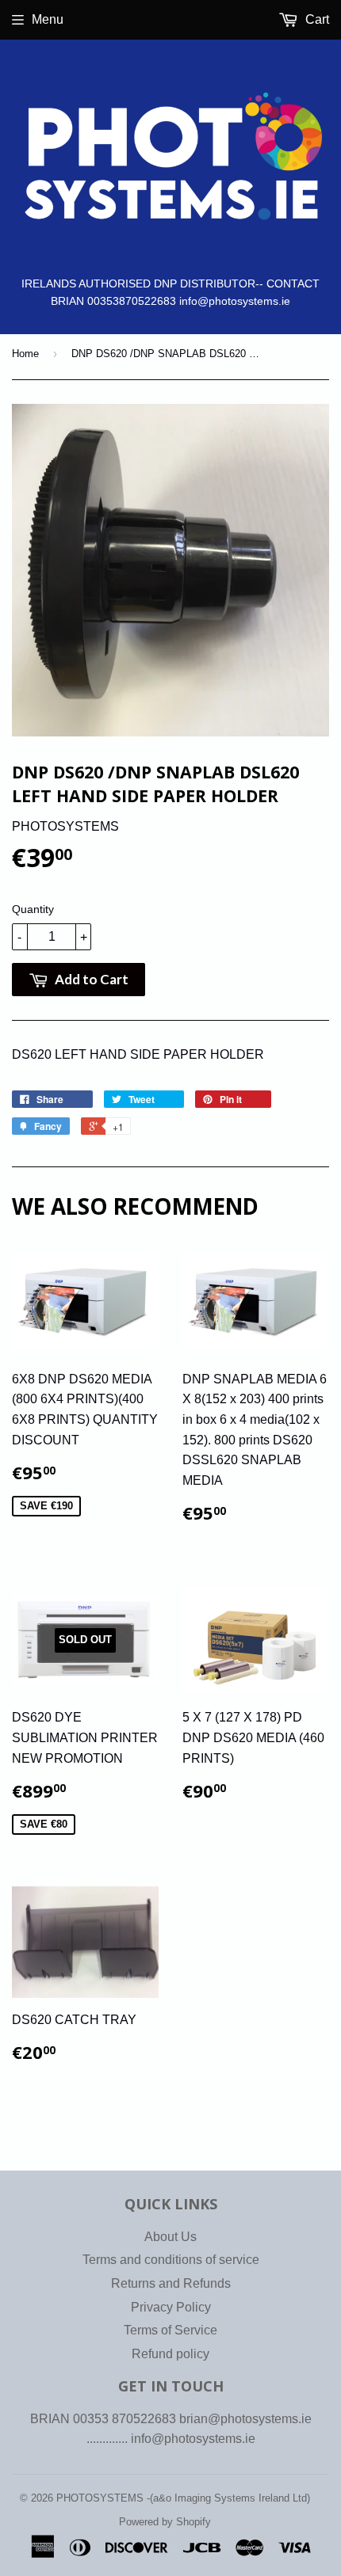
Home (25, 354)
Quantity (33, 909)
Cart (316, 19)
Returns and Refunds (171, 2283)
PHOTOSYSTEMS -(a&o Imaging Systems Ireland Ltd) (183, 2498)
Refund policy (170, 2354)
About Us (170, 2237)
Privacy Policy (171, 2307)
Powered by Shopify (165, 2522)
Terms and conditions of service (171, 2260)
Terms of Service (170, 2330)
